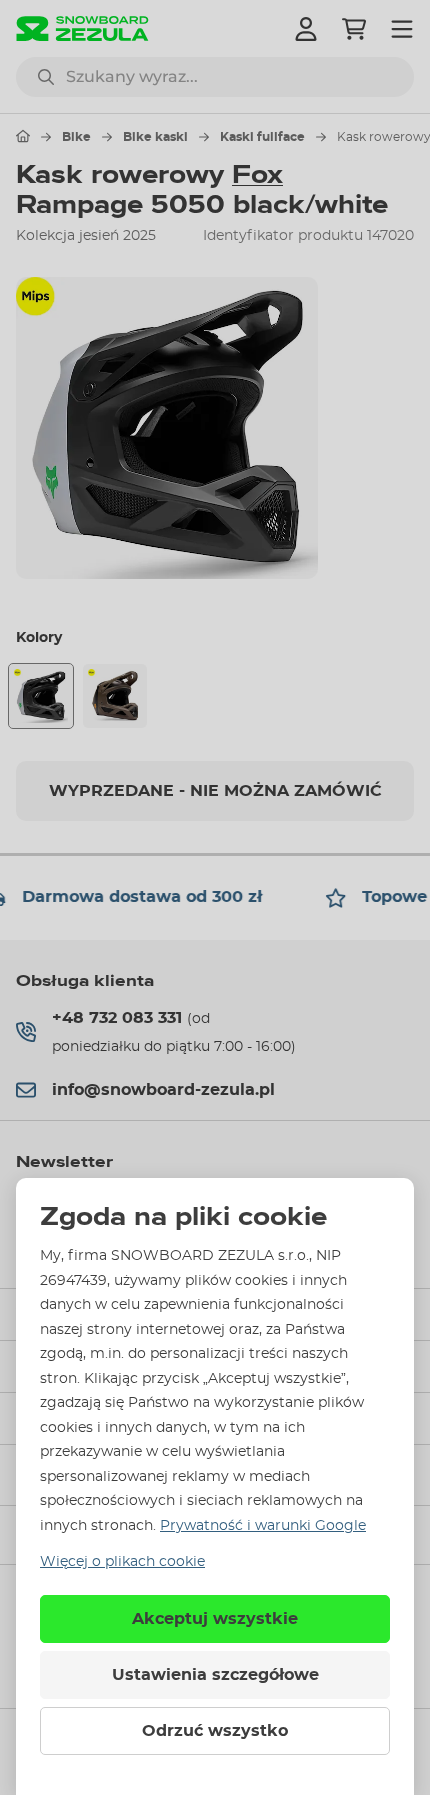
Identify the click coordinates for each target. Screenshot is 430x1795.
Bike (76, 137)
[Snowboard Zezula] (82, 28)
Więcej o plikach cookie (122, 1562)
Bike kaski (155, 137)
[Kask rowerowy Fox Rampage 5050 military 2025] (115, 696)
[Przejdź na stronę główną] (23, 136)
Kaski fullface (262, 137)
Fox (257, 175)
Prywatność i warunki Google (263, 1526)
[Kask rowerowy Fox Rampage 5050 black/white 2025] (41, 696)
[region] (215, 428)
